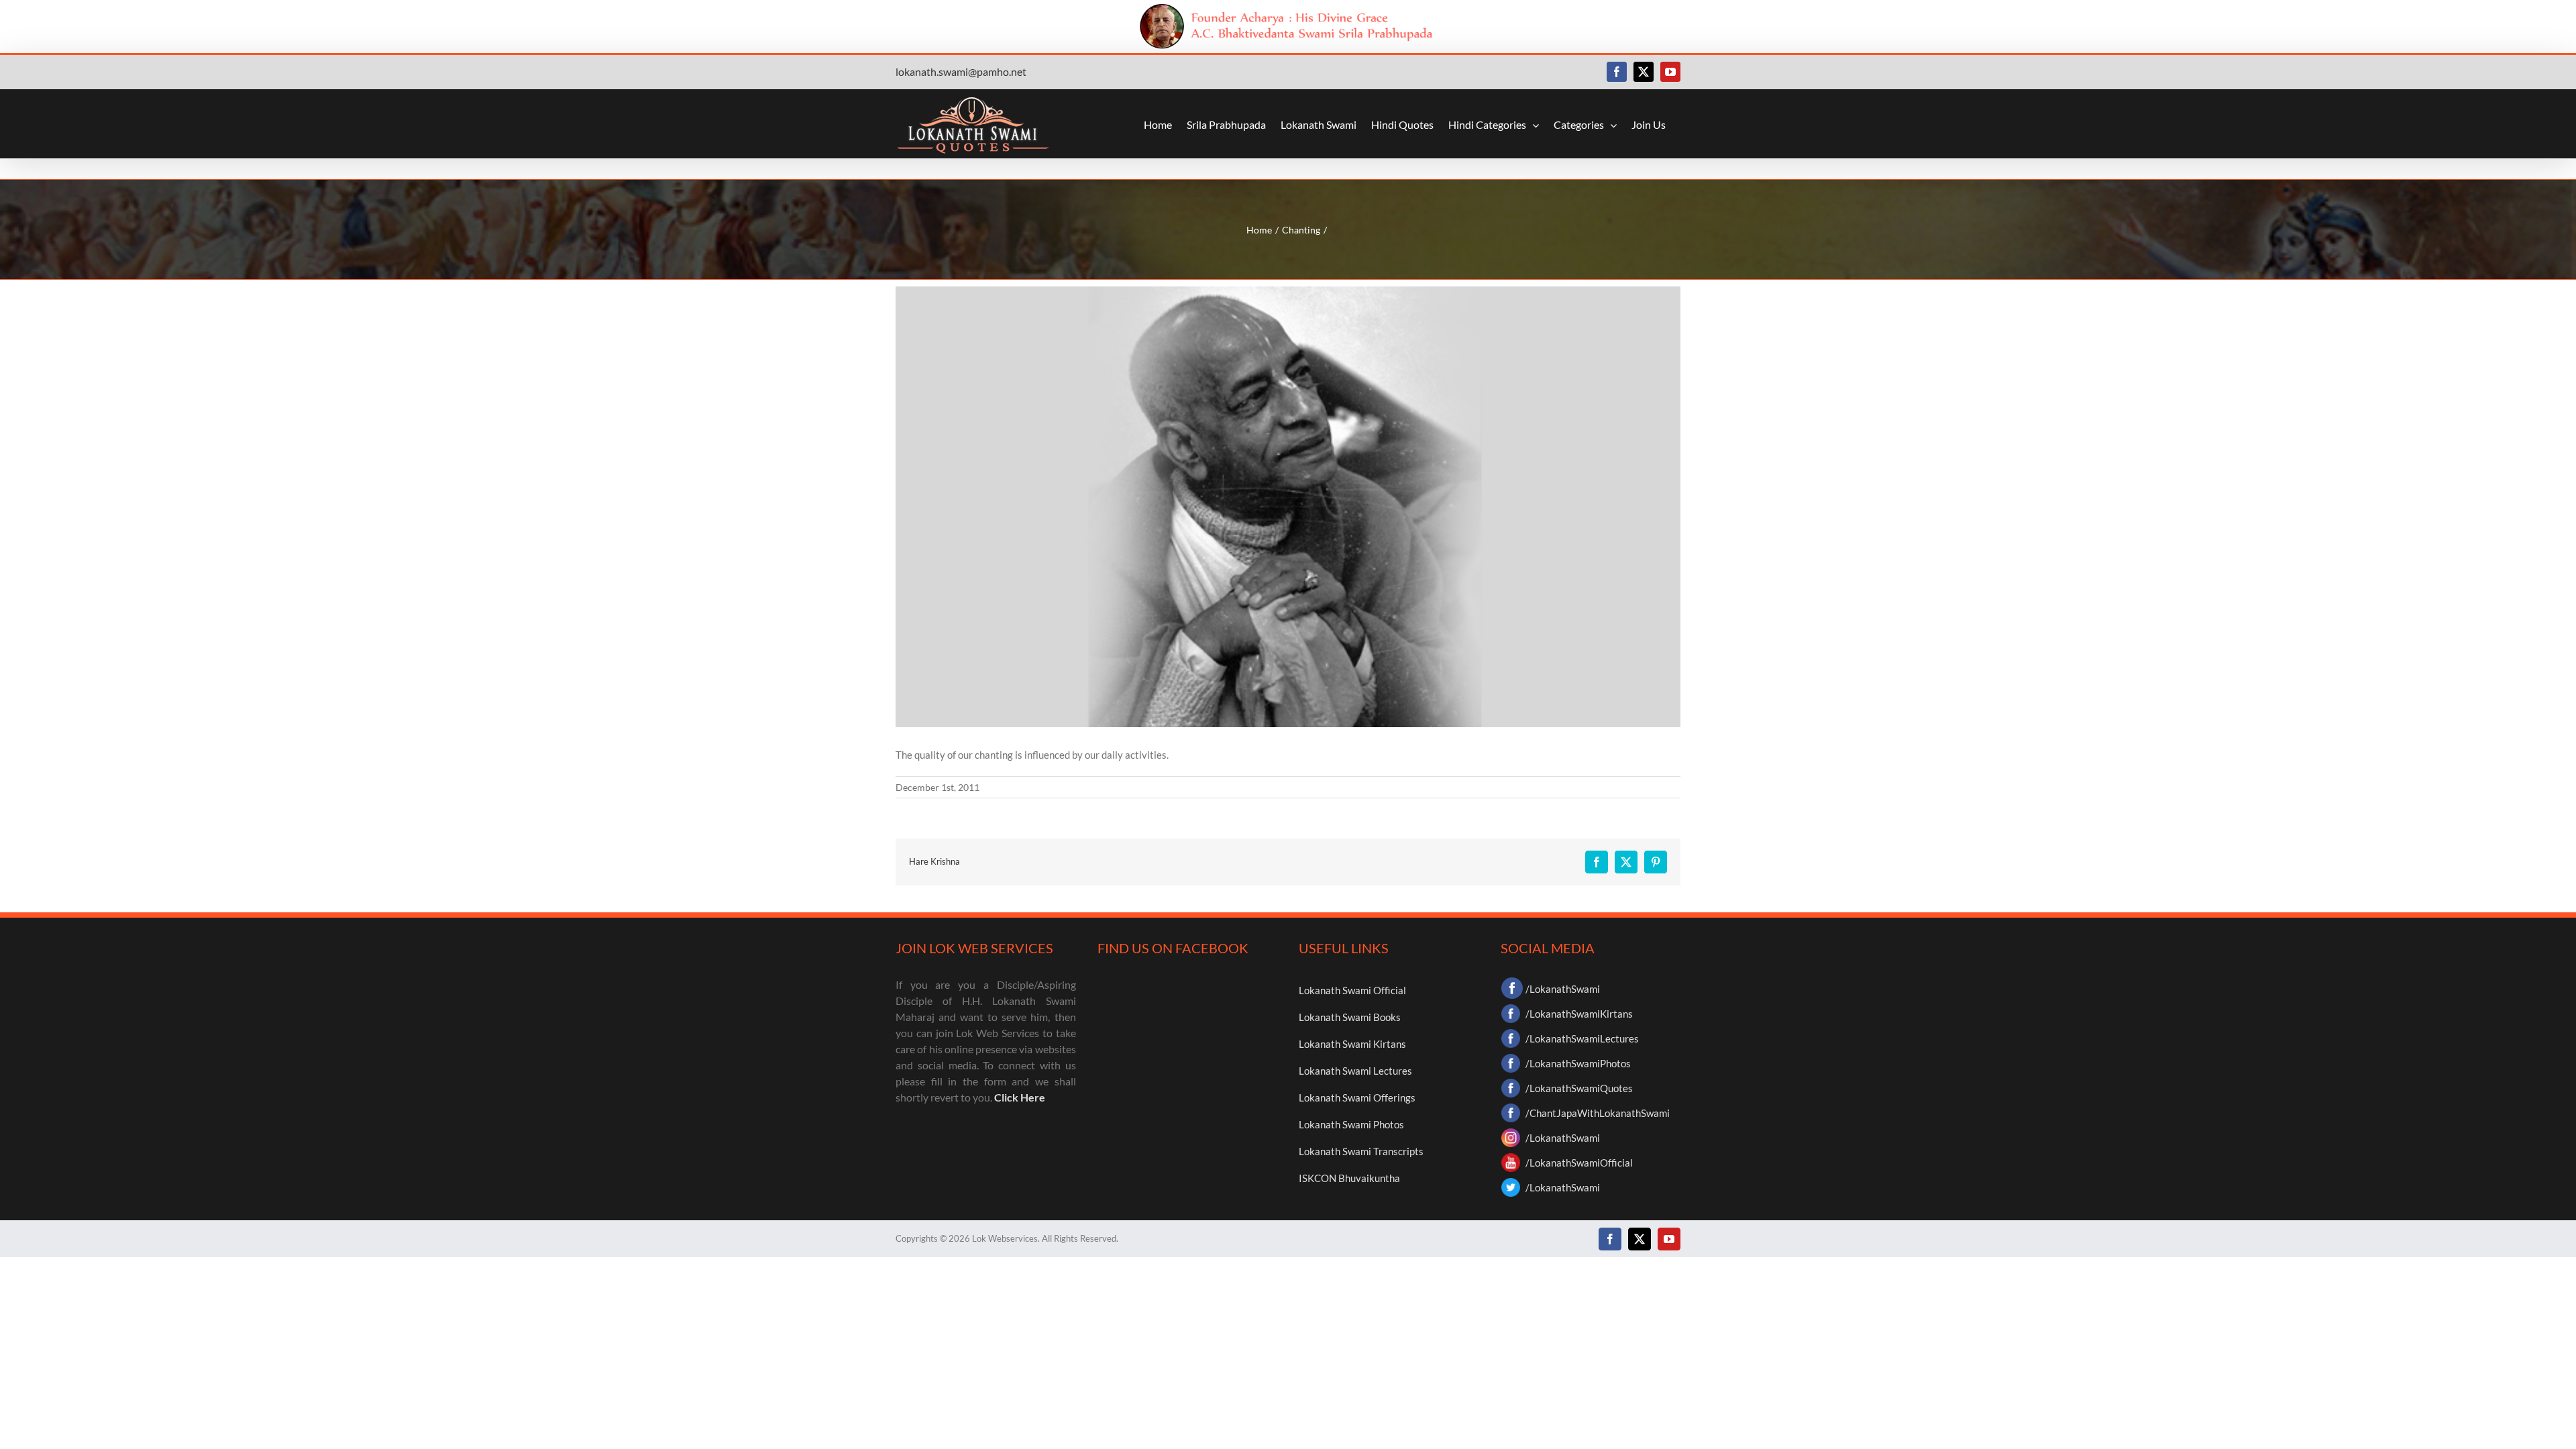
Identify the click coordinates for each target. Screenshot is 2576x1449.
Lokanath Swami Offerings (1357, 1097)
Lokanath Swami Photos (1351, 1124)
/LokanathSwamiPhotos (1578, 1063)
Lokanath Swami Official (1352, 990)
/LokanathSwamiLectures (1582, 1038)
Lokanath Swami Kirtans (1352, 1044)
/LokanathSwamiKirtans (1579, 1014)
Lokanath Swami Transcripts (1361, 1151)
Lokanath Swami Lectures (1355, 1071)
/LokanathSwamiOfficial (1579, 1163)
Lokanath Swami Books (1350, 1017)
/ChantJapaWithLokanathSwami (1598, 1113)
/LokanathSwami (1563, 989)
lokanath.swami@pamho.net (961, 71)
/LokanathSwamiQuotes (1579, 1088)
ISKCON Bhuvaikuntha (1349, 1178)
